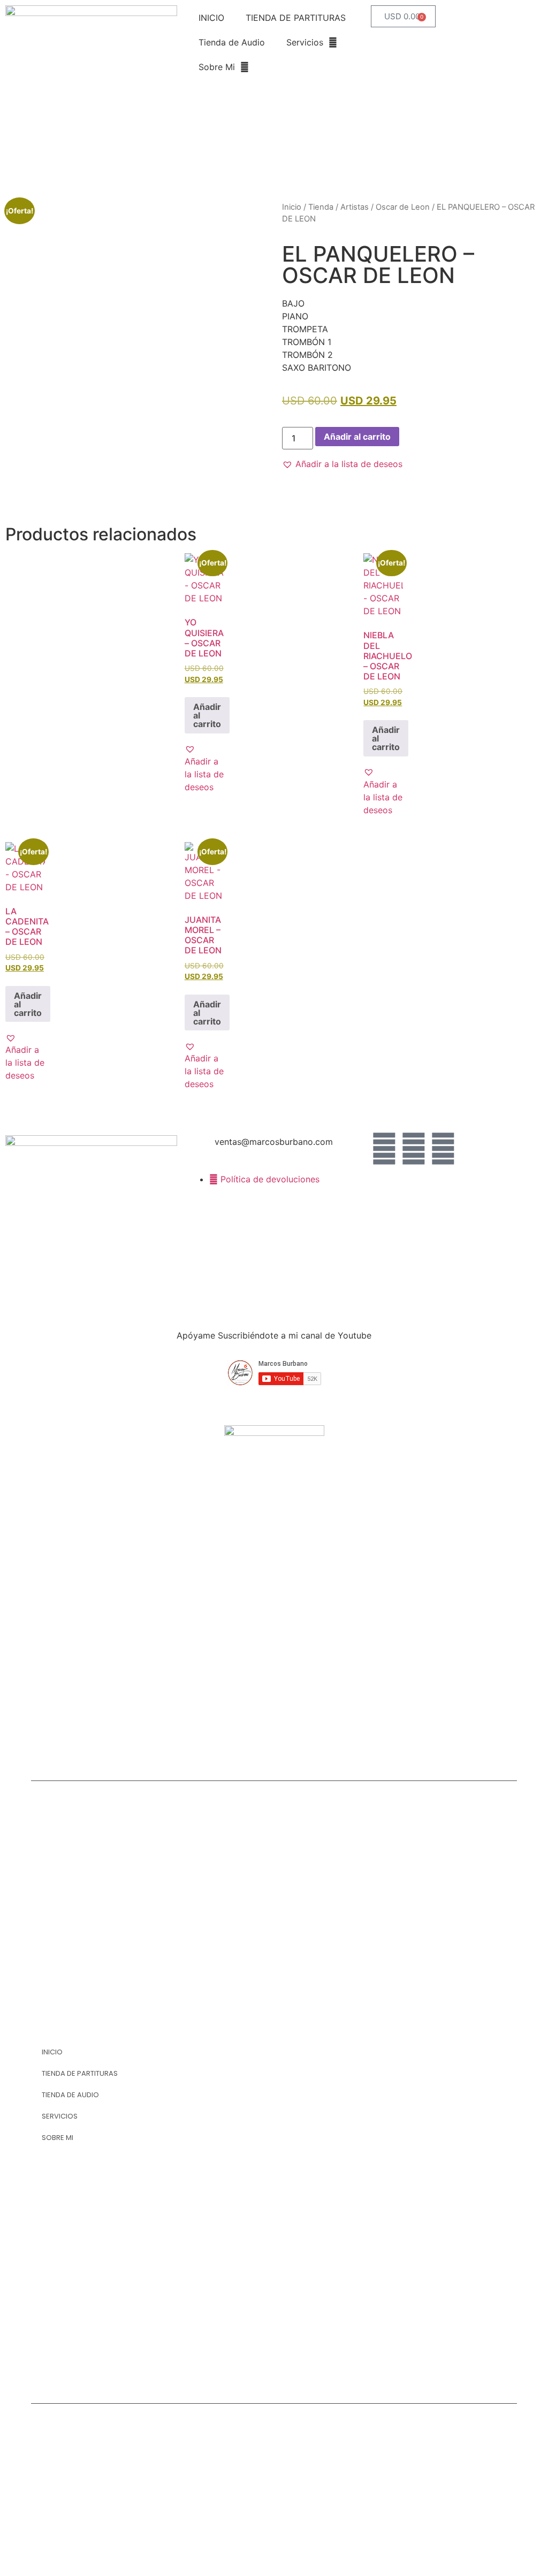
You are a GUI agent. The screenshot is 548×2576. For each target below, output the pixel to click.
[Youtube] (414, 1149)
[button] (342, 464)
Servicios (305, 42)
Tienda (321, 207)
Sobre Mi (217, 67)
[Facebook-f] (384, 1149)
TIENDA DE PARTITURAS (296, 18)
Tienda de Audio (232, 42)
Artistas (355, 207)
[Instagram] (443, 1149)
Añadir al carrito (357, 437)
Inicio (292, 207)
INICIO (211, 18)
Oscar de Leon (403, 207)
